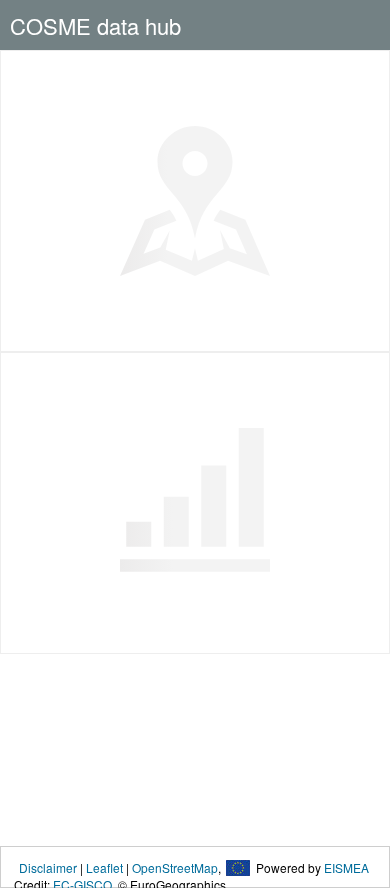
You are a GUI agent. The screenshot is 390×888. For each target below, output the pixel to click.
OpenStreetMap (175, 867)
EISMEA (346, 867)
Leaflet (104, 867)
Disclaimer (48, 867)
